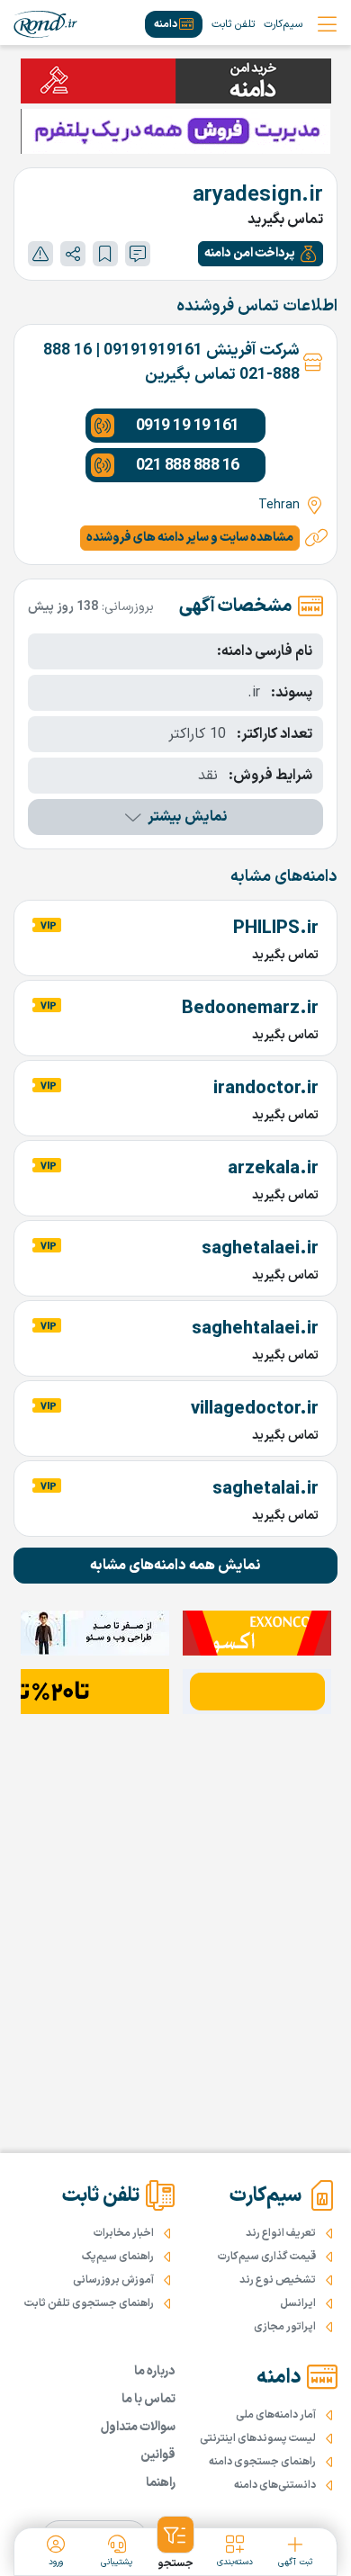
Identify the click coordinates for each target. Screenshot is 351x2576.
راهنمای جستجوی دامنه (262, 2462)
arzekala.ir (273, 1169)
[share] (73, 254)
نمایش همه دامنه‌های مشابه (175, 1566)
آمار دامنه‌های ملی (276, 2415)
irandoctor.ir (266, 1089)
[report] (40, 254)
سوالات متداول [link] (138, 2427)
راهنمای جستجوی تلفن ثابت (89, 2303)
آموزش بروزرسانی (113, 2280)
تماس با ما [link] (148, 2399)
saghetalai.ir (265, 1489)
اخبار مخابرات (124, 2233)
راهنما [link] (161, 2483)
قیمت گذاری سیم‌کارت (267, 2257)
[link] (45, 24)
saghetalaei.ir (260, 1249)
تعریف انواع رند (281, 2233)
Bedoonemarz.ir (250, 1009)
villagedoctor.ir (255, 1409)
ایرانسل (298, 2303)
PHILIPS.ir (276, 929)
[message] (138, 254)
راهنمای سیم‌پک (118, 2257)
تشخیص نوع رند (278, 2280)
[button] (261, 254)
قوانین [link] (158, 2455)
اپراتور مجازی (285, 2327)
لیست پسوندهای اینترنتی (258, 2438)
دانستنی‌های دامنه (275, 2485)
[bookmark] (105, 254)
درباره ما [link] (155, 2371)
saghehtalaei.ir (255, 1329)
